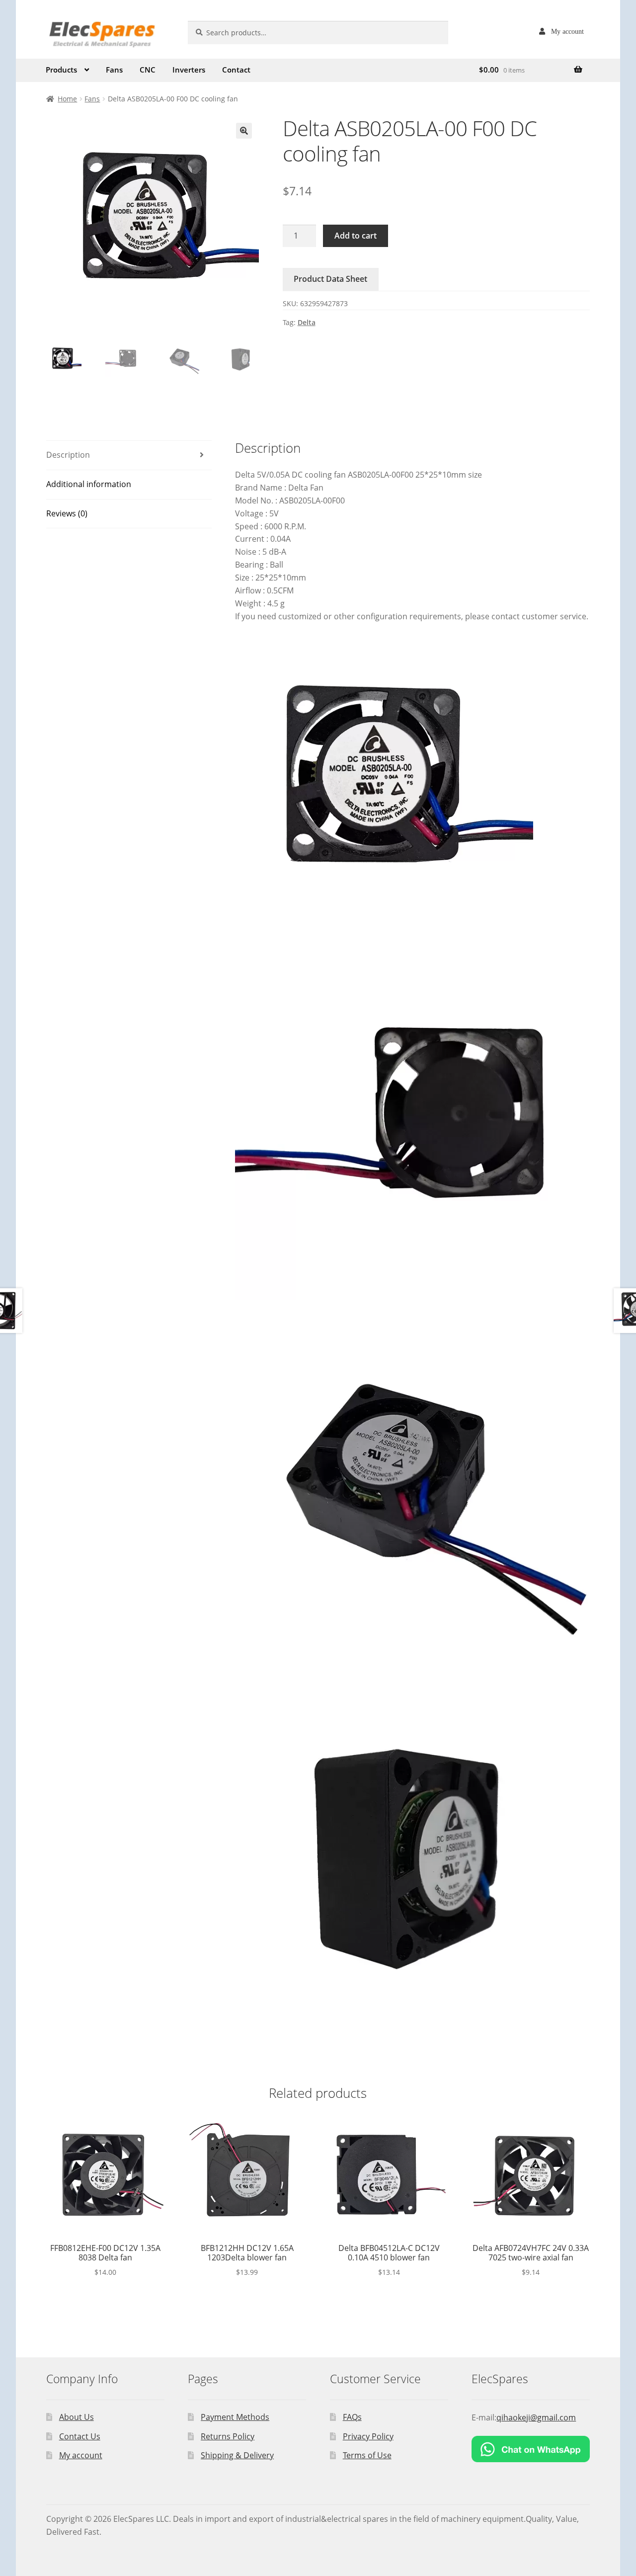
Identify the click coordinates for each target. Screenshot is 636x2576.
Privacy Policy (368, 2436)
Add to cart (356, 236)
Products (61, 70)
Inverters (189, 70)
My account (567, 31)
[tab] (129, 456)
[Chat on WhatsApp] (531, 2449)
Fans (114, 70)
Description (68, 455)
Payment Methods (235, 2417)
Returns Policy (228, 2436)
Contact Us (80, 2436)
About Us (77, 2417)
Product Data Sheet (330, 279)
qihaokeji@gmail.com (536, 2417)
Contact (236, 70)
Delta (307, 322)
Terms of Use (367, 2455)
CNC (148, 70)
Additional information (89, 484)
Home (67, 99)
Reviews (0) (67, 513)
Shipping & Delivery (237, 2455)
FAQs (352, 2417)
